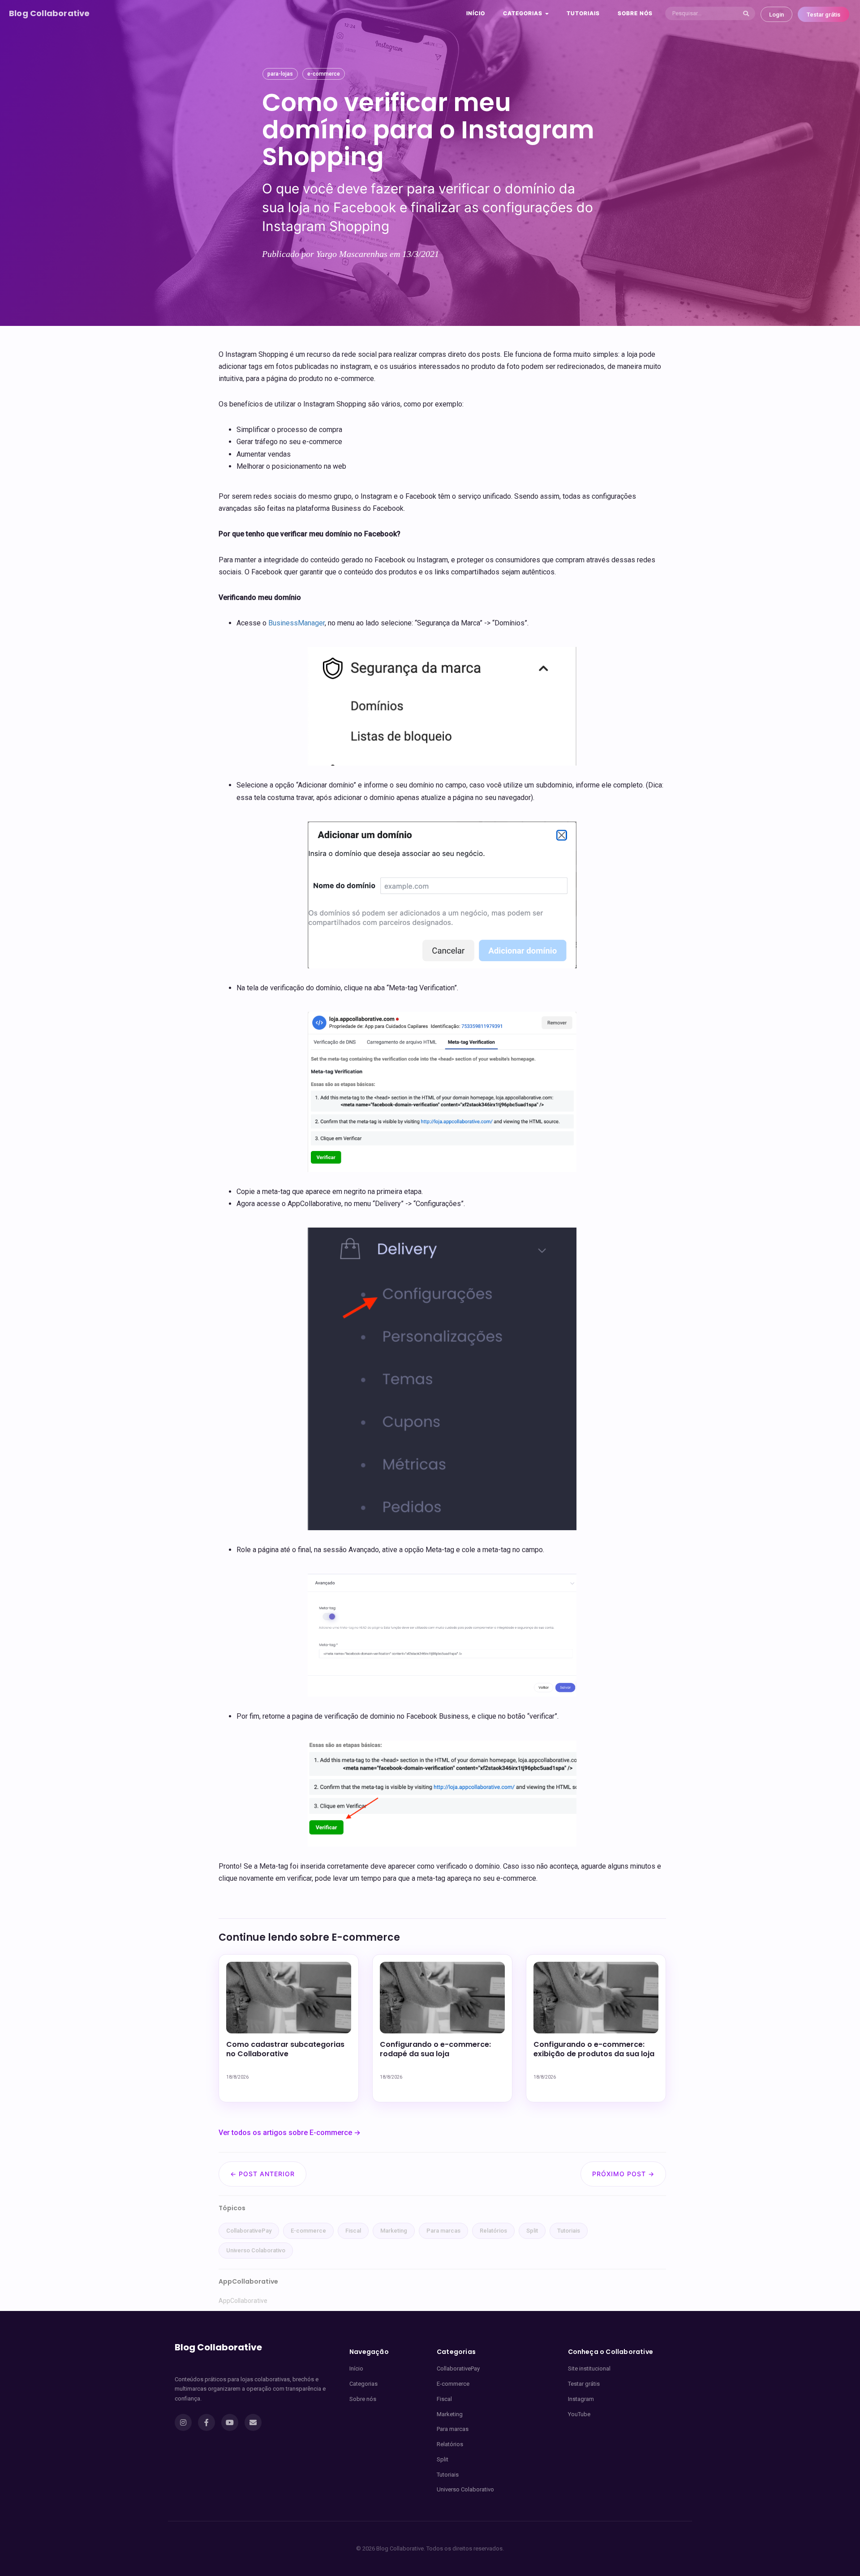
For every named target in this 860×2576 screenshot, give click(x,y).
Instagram (581, 2399)
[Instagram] (183, 2422)
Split (532, 2231)
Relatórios (493, 2231)
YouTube (579, 2414)
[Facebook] (206, 2422)
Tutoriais (583, 13)
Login (776, 15)
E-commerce (308, 2231)
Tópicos (232, 2208)
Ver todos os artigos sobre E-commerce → (290, 2133)
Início (476, 13)
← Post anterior (262, 2174)
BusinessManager (297, 623)
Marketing (394, 2231)
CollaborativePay (249, 2231)
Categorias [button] (524, 13)
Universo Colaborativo (256, 2250)
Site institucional (589, 2368)
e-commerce (324, 74)
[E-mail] (253, 2422)
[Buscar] (746, 13)
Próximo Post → (623, 2174)
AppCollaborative (243, 2301)
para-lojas (280, 74)
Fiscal (353, 2231)
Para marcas (443, 2231)
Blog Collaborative (49, 13)
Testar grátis (823, 15)
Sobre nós (635, 13)
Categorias (363, 2384)
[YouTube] (230, 2422)
